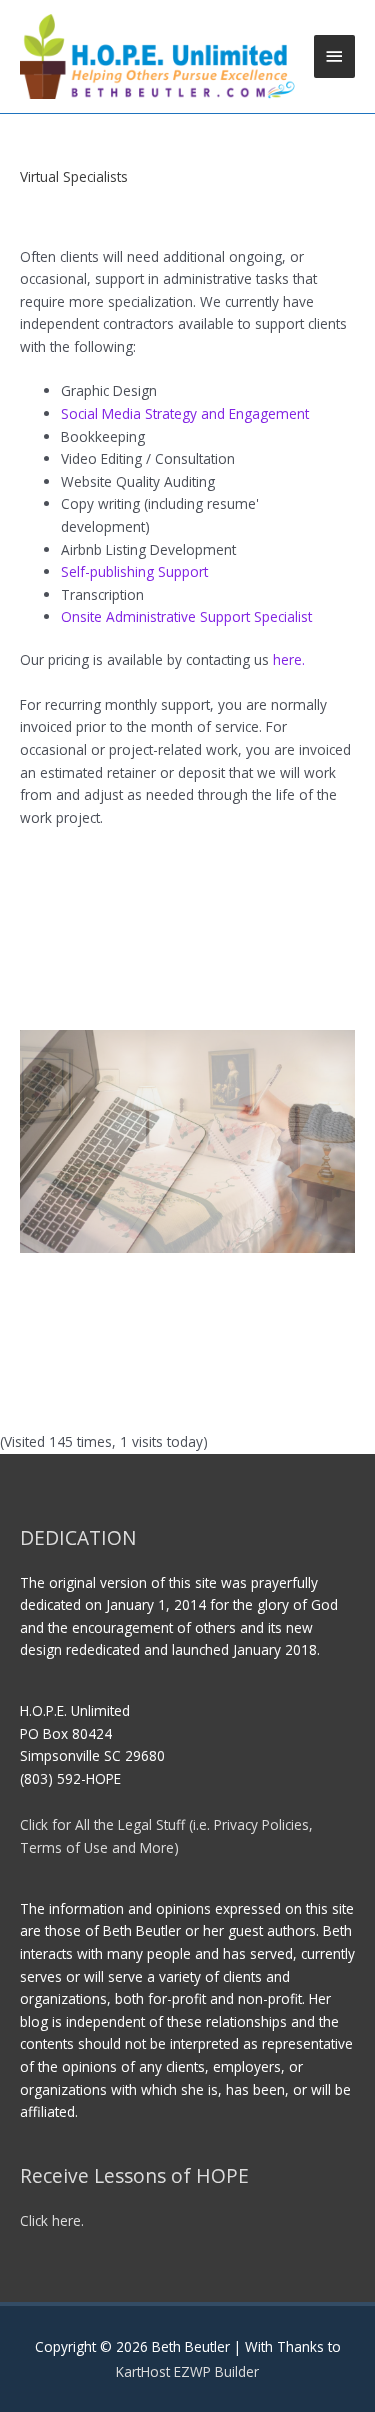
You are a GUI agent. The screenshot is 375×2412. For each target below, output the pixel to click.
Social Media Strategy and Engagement (185, 413)
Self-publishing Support (134, 571)
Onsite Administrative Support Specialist (186, 616)
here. (289, 659)
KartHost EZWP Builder (187, 2371)
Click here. (52, 2220)
